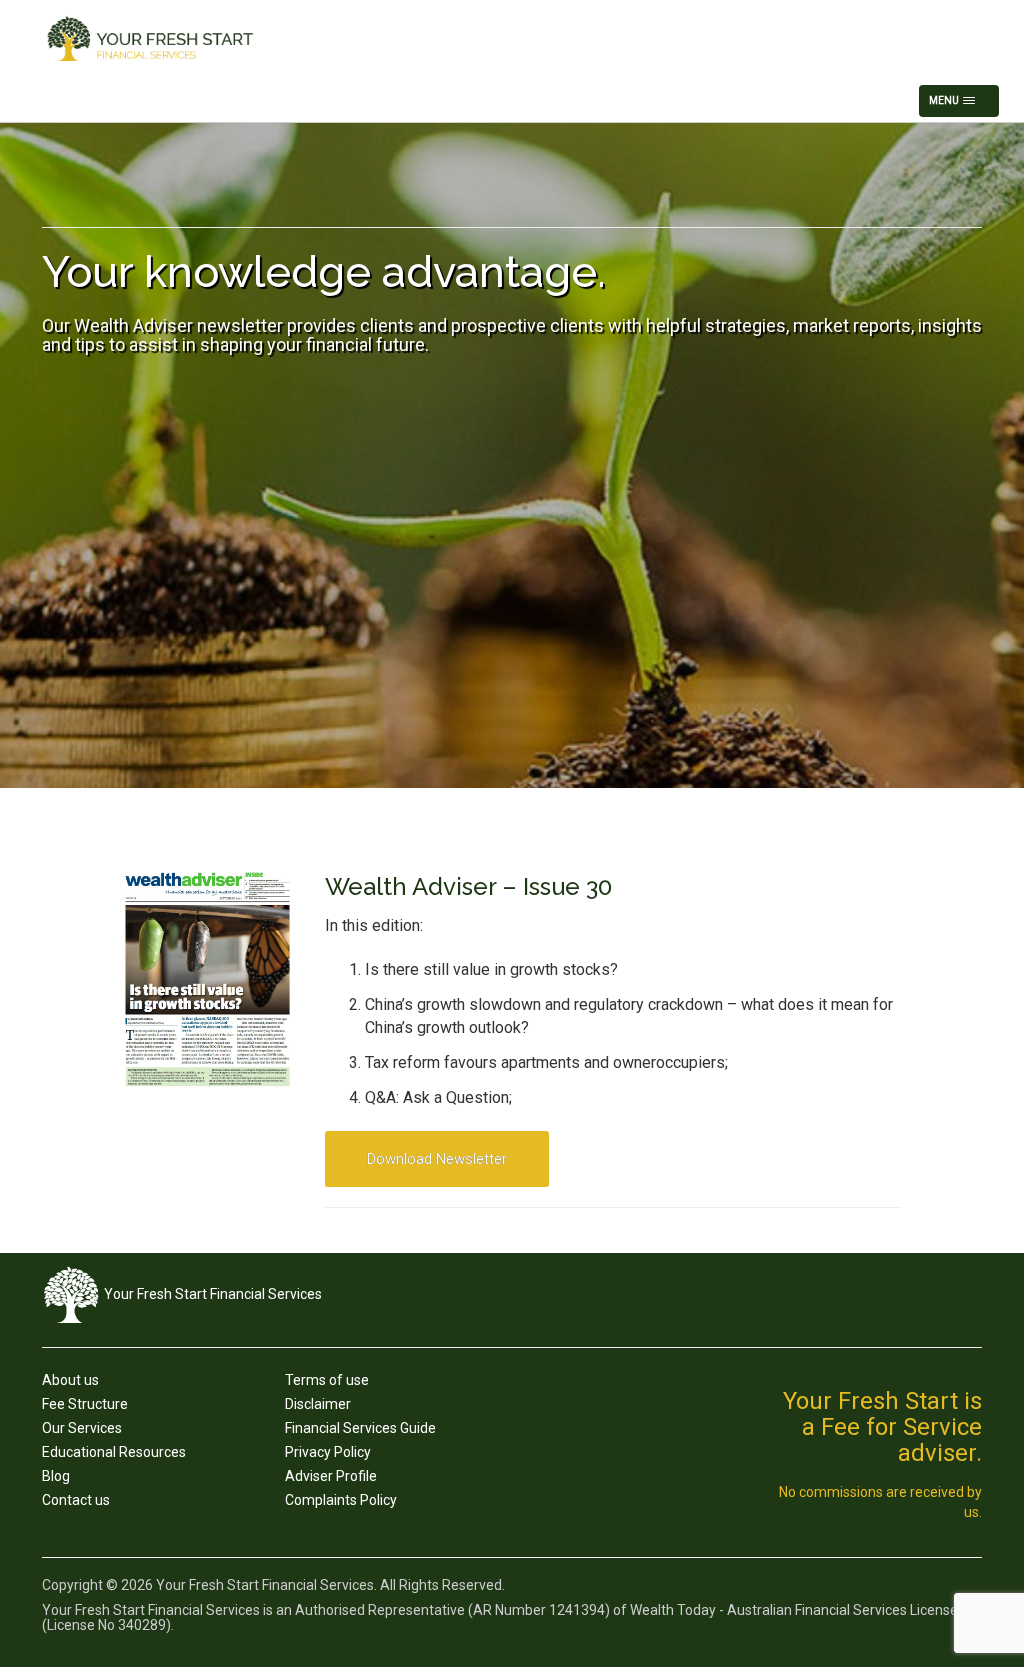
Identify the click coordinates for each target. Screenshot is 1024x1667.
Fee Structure (85, 1404)
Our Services (82, 1428)
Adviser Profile (331, 1476)
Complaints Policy (341, 1500)
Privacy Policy (328, 1452)
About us (70, 1380)
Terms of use (327, 1380)
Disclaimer (318, 1404)
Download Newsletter (437, 1159)
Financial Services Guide (360, 1428)
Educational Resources (114, 1452)
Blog (56, 1476)
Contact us (76, 1500)
